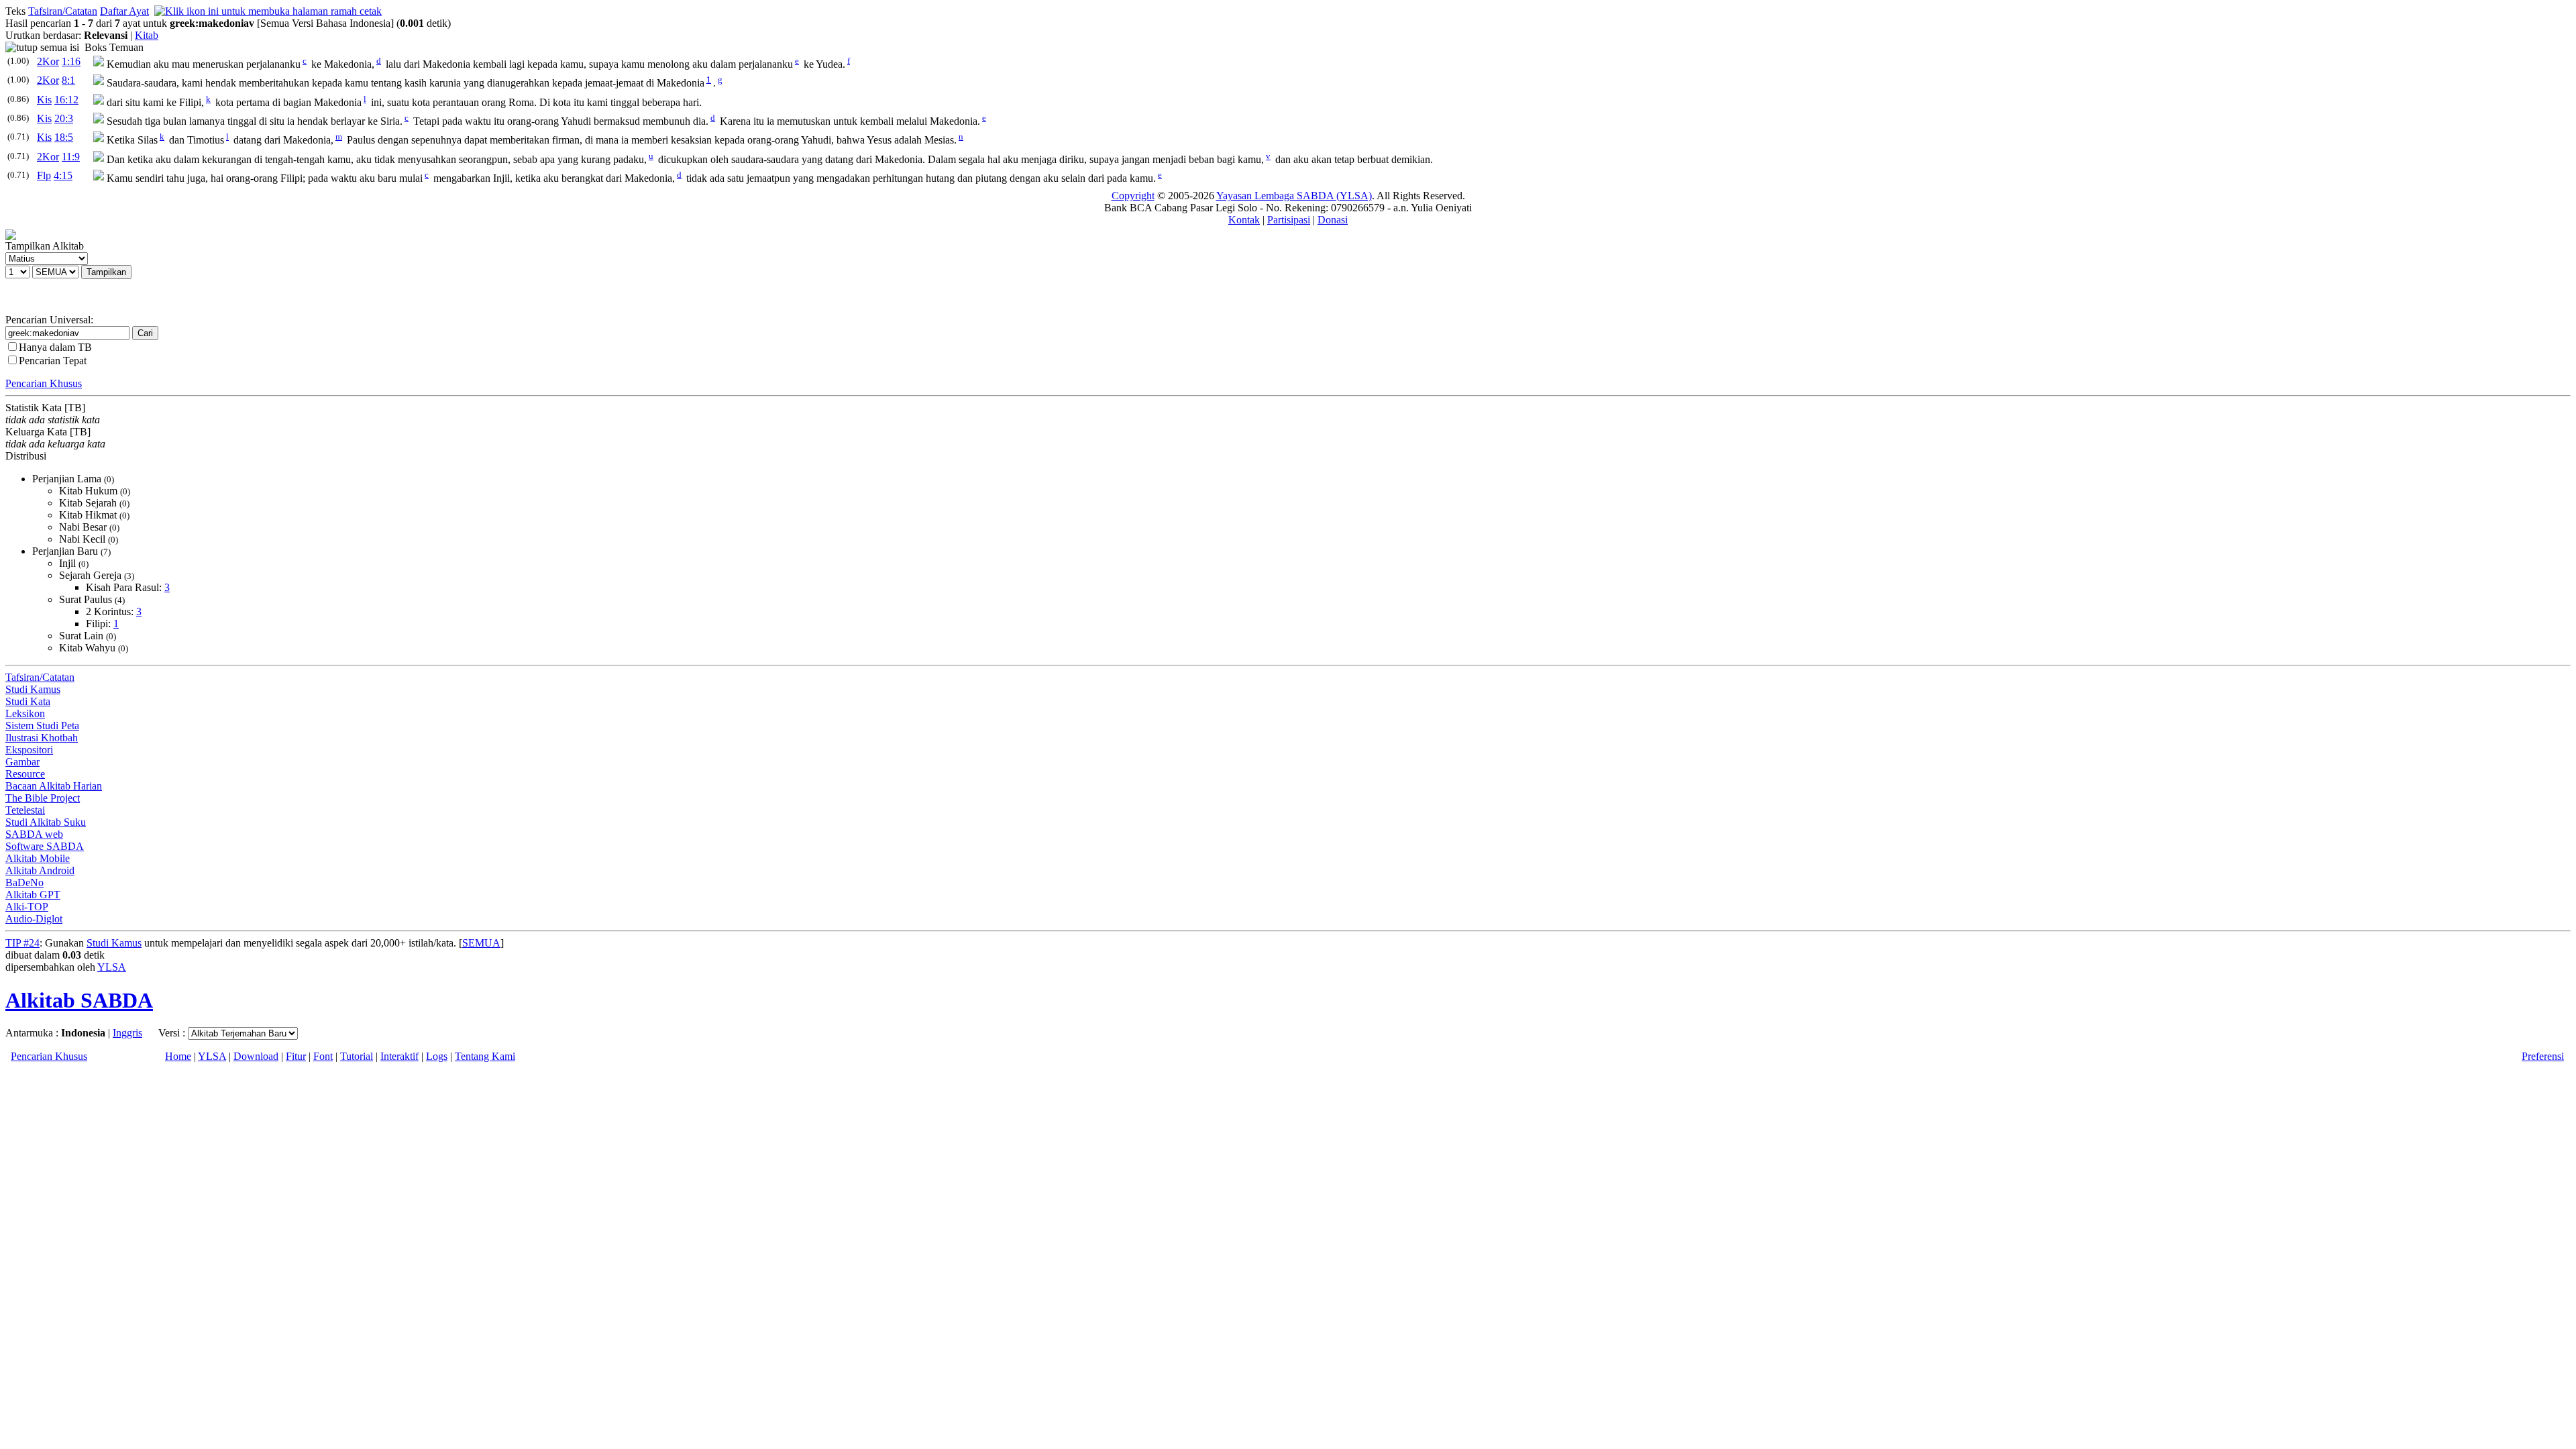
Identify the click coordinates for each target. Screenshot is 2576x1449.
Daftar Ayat (124, 11)
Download (256, 1056)
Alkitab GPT (33, 895)
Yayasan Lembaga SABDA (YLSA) (1294, 196)
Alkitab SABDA (79, 1000)
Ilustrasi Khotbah (42, 738)
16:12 (66, 100)
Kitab (147, 35)
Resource (25, 774)
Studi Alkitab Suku (46, 822)
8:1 (68, 80)
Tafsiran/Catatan (63, 11)
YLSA (112, 967)
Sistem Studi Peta (42, 726)
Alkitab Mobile (38, 858)
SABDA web (34, 834)
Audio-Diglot (34, 919)
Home (178, 1056)
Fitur (296, 1056)
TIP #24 (22, 943)
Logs (437, 1056)
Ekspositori (29, 750)
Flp (44, 175)
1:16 (71, 61)
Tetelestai (25, 810)
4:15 (63, 175)
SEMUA (481, 943)
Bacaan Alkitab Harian (54, 786)
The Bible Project (43, 798)
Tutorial (357, 1056)
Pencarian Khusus (44, 383)
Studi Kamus (33, 689)
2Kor (48, 61)
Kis (44, 100)
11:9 (71, 157)
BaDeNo (24, 882)
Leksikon (25, 713)
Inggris (127, 1033)
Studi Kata (28, 701)
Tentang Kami (485, 1056)
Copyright (1133, 196)
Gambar (22, 762)
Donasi (1333, 220)
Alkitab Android (40, 870)
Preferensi (2543, 1056)
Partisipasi (1289, 220)
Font (323, 1056)
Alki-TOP (27, 907)
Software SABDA (45, 846)
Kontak (1244, 220)
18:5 (64, 137)
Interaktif (399, 1056)
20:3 (64, 118)
